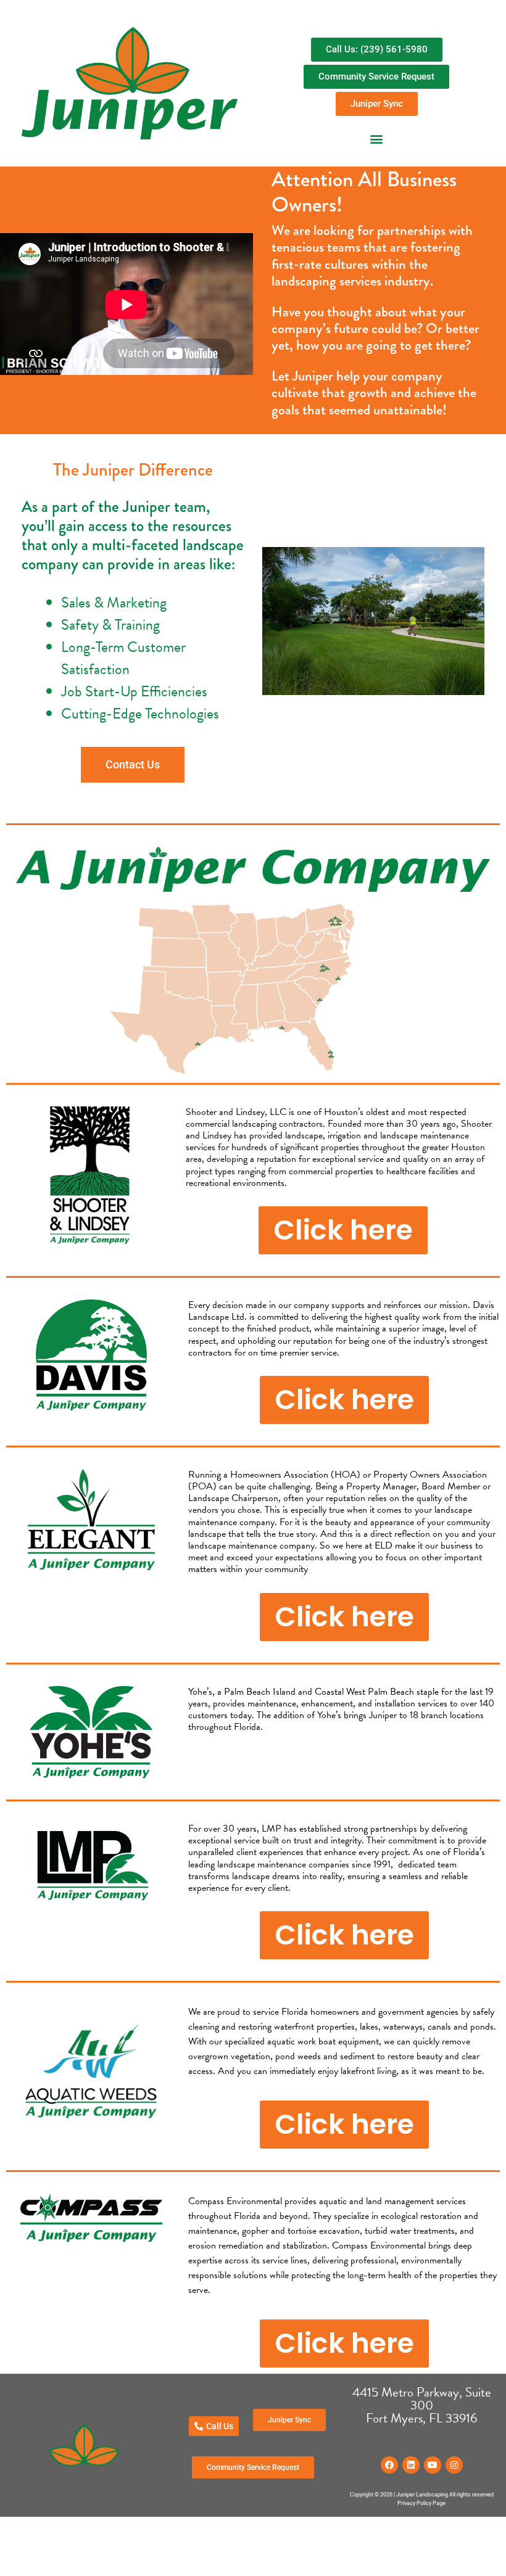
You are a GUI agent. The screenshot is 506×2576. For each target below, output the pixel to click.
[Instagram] (454, 2465)
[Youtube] (433, 2465)
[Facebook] (389, 2465)
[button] (377, 138)
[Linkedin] (411, 2465)
